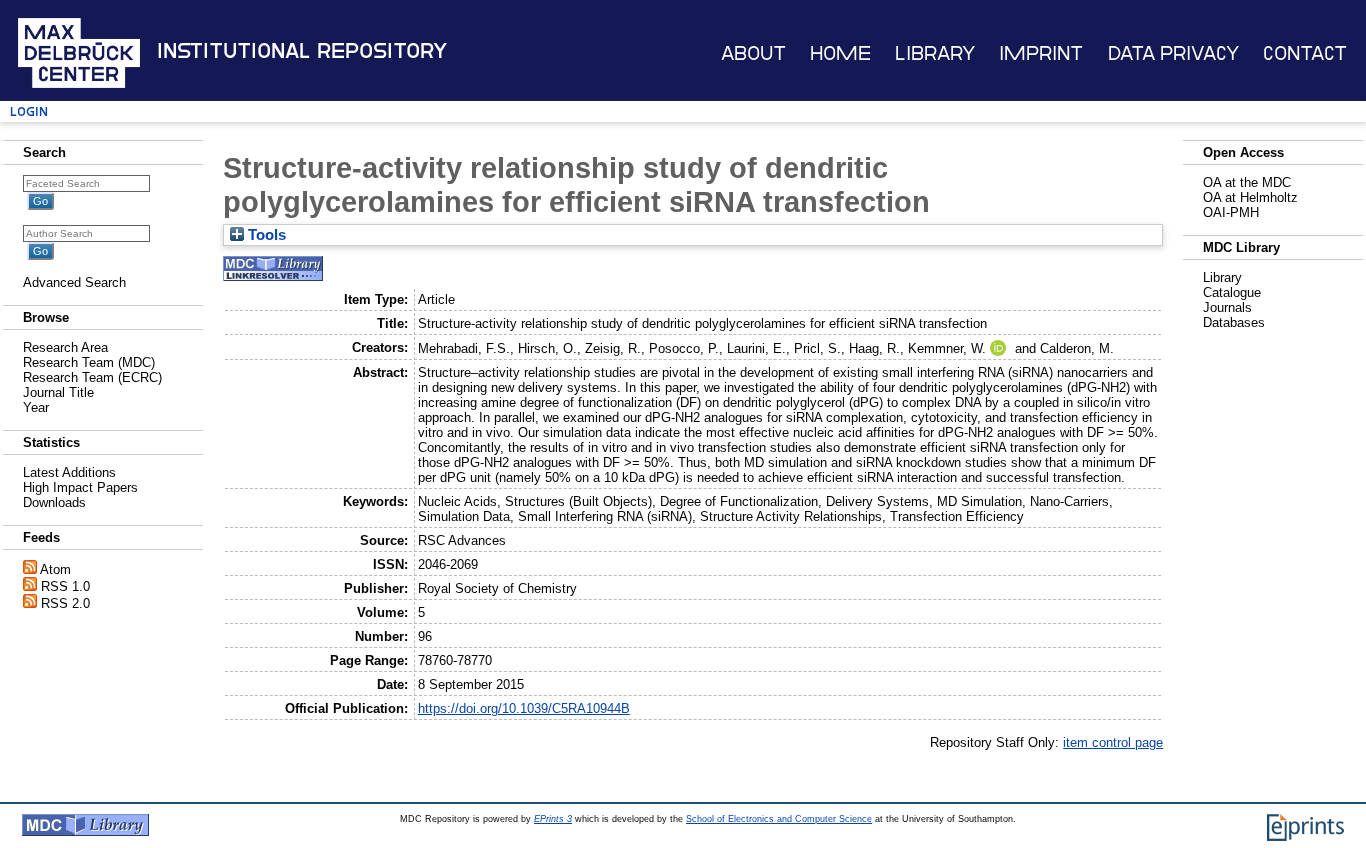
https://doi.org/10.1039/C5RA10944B (524, 708)
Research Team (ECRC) (92, 377)
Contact (1305, 53)
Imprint (1041, 53)
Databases (1234, 322)
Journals (1227, 307)
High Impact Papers (80, 487)
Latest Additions (69, 472)
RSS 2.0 (65, 603)
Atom (55, 569)
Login (29, 111)
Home (840, 53)
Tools (265, 235)
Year (36, 407)
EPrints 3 (553, 819)
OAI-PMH (1231, 212)
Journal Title (58, 392)
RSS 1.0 (65, 586)
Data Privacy (1173, 53)
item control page (1113, 742)
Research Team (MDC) (89, 362)
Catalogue (1232, 292)
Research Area (65, 347)
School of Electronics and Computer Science (779, 819)
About (753, 53)
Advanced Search (74, 282)
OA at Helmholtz (1250, 197)
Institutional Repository (302, 51)
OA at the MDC (1247, 182)
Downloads (54, 502)
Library (935, 53)
